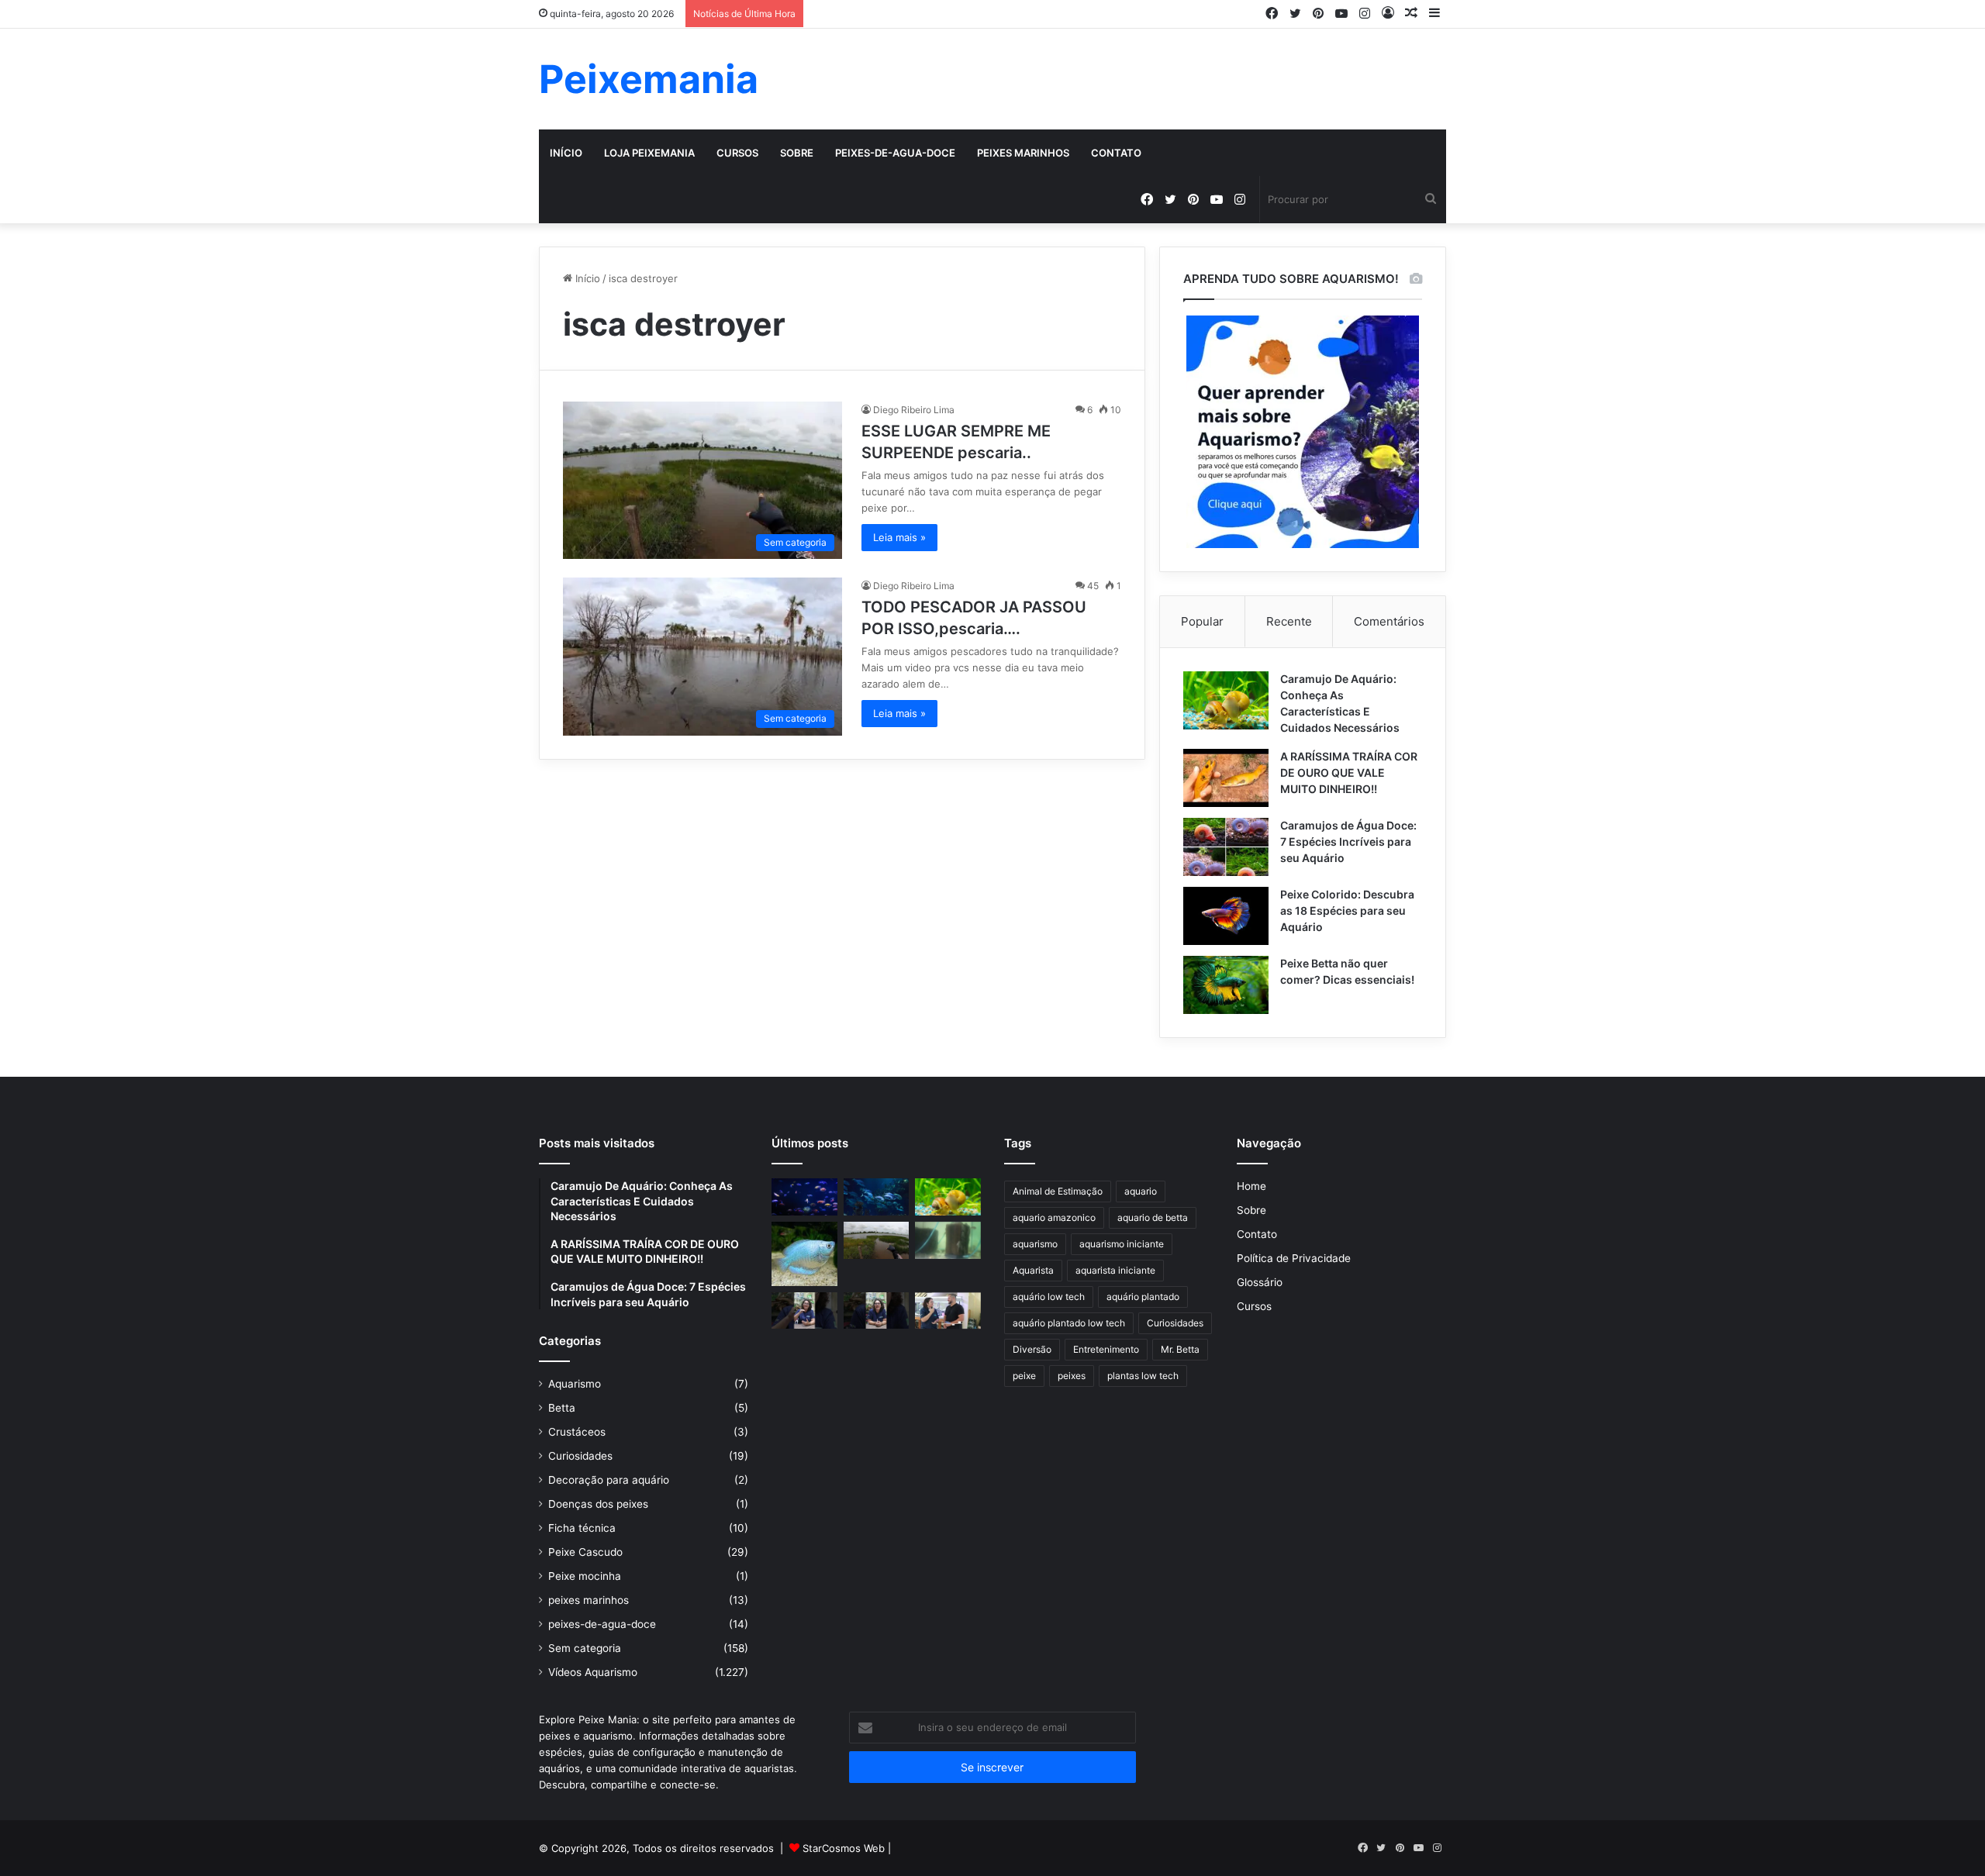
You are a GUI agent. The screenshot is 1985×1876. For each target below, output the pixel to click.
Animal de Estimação (1058, 1191)
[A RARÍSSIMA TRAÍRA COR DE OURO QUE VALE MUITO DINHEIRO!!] (1226, 778)
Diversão (1032, 1349)
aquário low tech (1049, 1297)
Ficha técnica (582, 1528)
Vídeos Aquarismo (593, 1672)
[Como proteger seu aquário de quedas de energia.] (804, 1197)
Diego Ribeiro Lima (914, 410)
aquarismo (1035, 1244)
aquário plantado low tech (1069, 1323)
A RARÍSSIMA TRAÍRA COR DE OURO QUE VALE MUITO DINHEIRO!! (1349, 772)
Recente (1289, 621)
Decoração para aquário (609, 1480)
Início (566, 153)
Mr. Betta (1180, 1349)
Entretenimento (1106, 1349)
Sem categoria (585, 1648)
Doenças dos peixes (598, 1504)
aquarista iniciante (1115, 1270)
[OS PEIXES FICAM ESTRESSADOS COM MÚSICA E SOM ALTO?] (804, 1311)
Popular (1202, 621)
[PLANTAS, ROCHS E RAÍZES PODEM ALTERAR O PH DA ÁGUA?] (877, 1311)
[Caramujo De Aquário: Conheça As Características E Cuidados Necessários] (1226, 700)
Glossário (1260, 1282)
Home (1251, 1186)
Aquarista (1033, 1270)
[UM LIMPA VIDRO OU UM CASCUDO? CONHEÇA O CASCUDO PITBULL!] (948, 1240)
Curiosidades (580, 1456)
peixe (1024, 1376)
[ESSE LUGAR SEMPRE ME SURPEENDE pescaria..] (877, 1240)
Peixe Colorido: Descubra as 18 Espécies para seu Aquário (1347, 910)
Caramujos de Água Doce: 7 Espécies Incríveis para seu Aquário (1348, 841)
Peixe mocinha (585, 1576)
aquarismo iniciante (1122, 1244)
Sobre (797, 153)
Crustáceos (577, 1432)
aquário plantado (1143, 1297)
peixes (1072, 1376)
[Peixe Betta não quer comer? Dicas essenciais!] (1226, 985)
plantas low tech (1143, 1376)
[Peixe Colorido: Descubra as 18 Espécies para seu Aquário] (1226, 916)
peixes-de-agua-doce (895, 153)
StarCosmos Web (844, 1848)
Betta (562, 1408)
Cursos (737, 153)
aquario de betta (1153, 1217)
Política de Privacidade (1294, 1258)
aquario (1141, 1191)
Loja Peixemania (649, 153)
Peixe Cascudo (585, 1552)
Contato (1116, 153)
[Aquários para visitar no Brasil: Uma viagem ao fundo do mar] (877, 1197)
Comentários (1389, 621)
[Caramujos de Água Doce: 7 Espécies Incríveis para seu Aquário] (1226, 847)
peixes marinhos (1023, 153)
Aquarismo (575, 1384)
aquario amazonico (1054, 1217)
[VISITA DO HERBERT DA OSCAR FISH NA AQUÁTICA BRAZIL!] (948, 1311)
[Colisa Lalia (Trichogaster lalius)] (804, 1254)
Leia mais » (899, 537)
